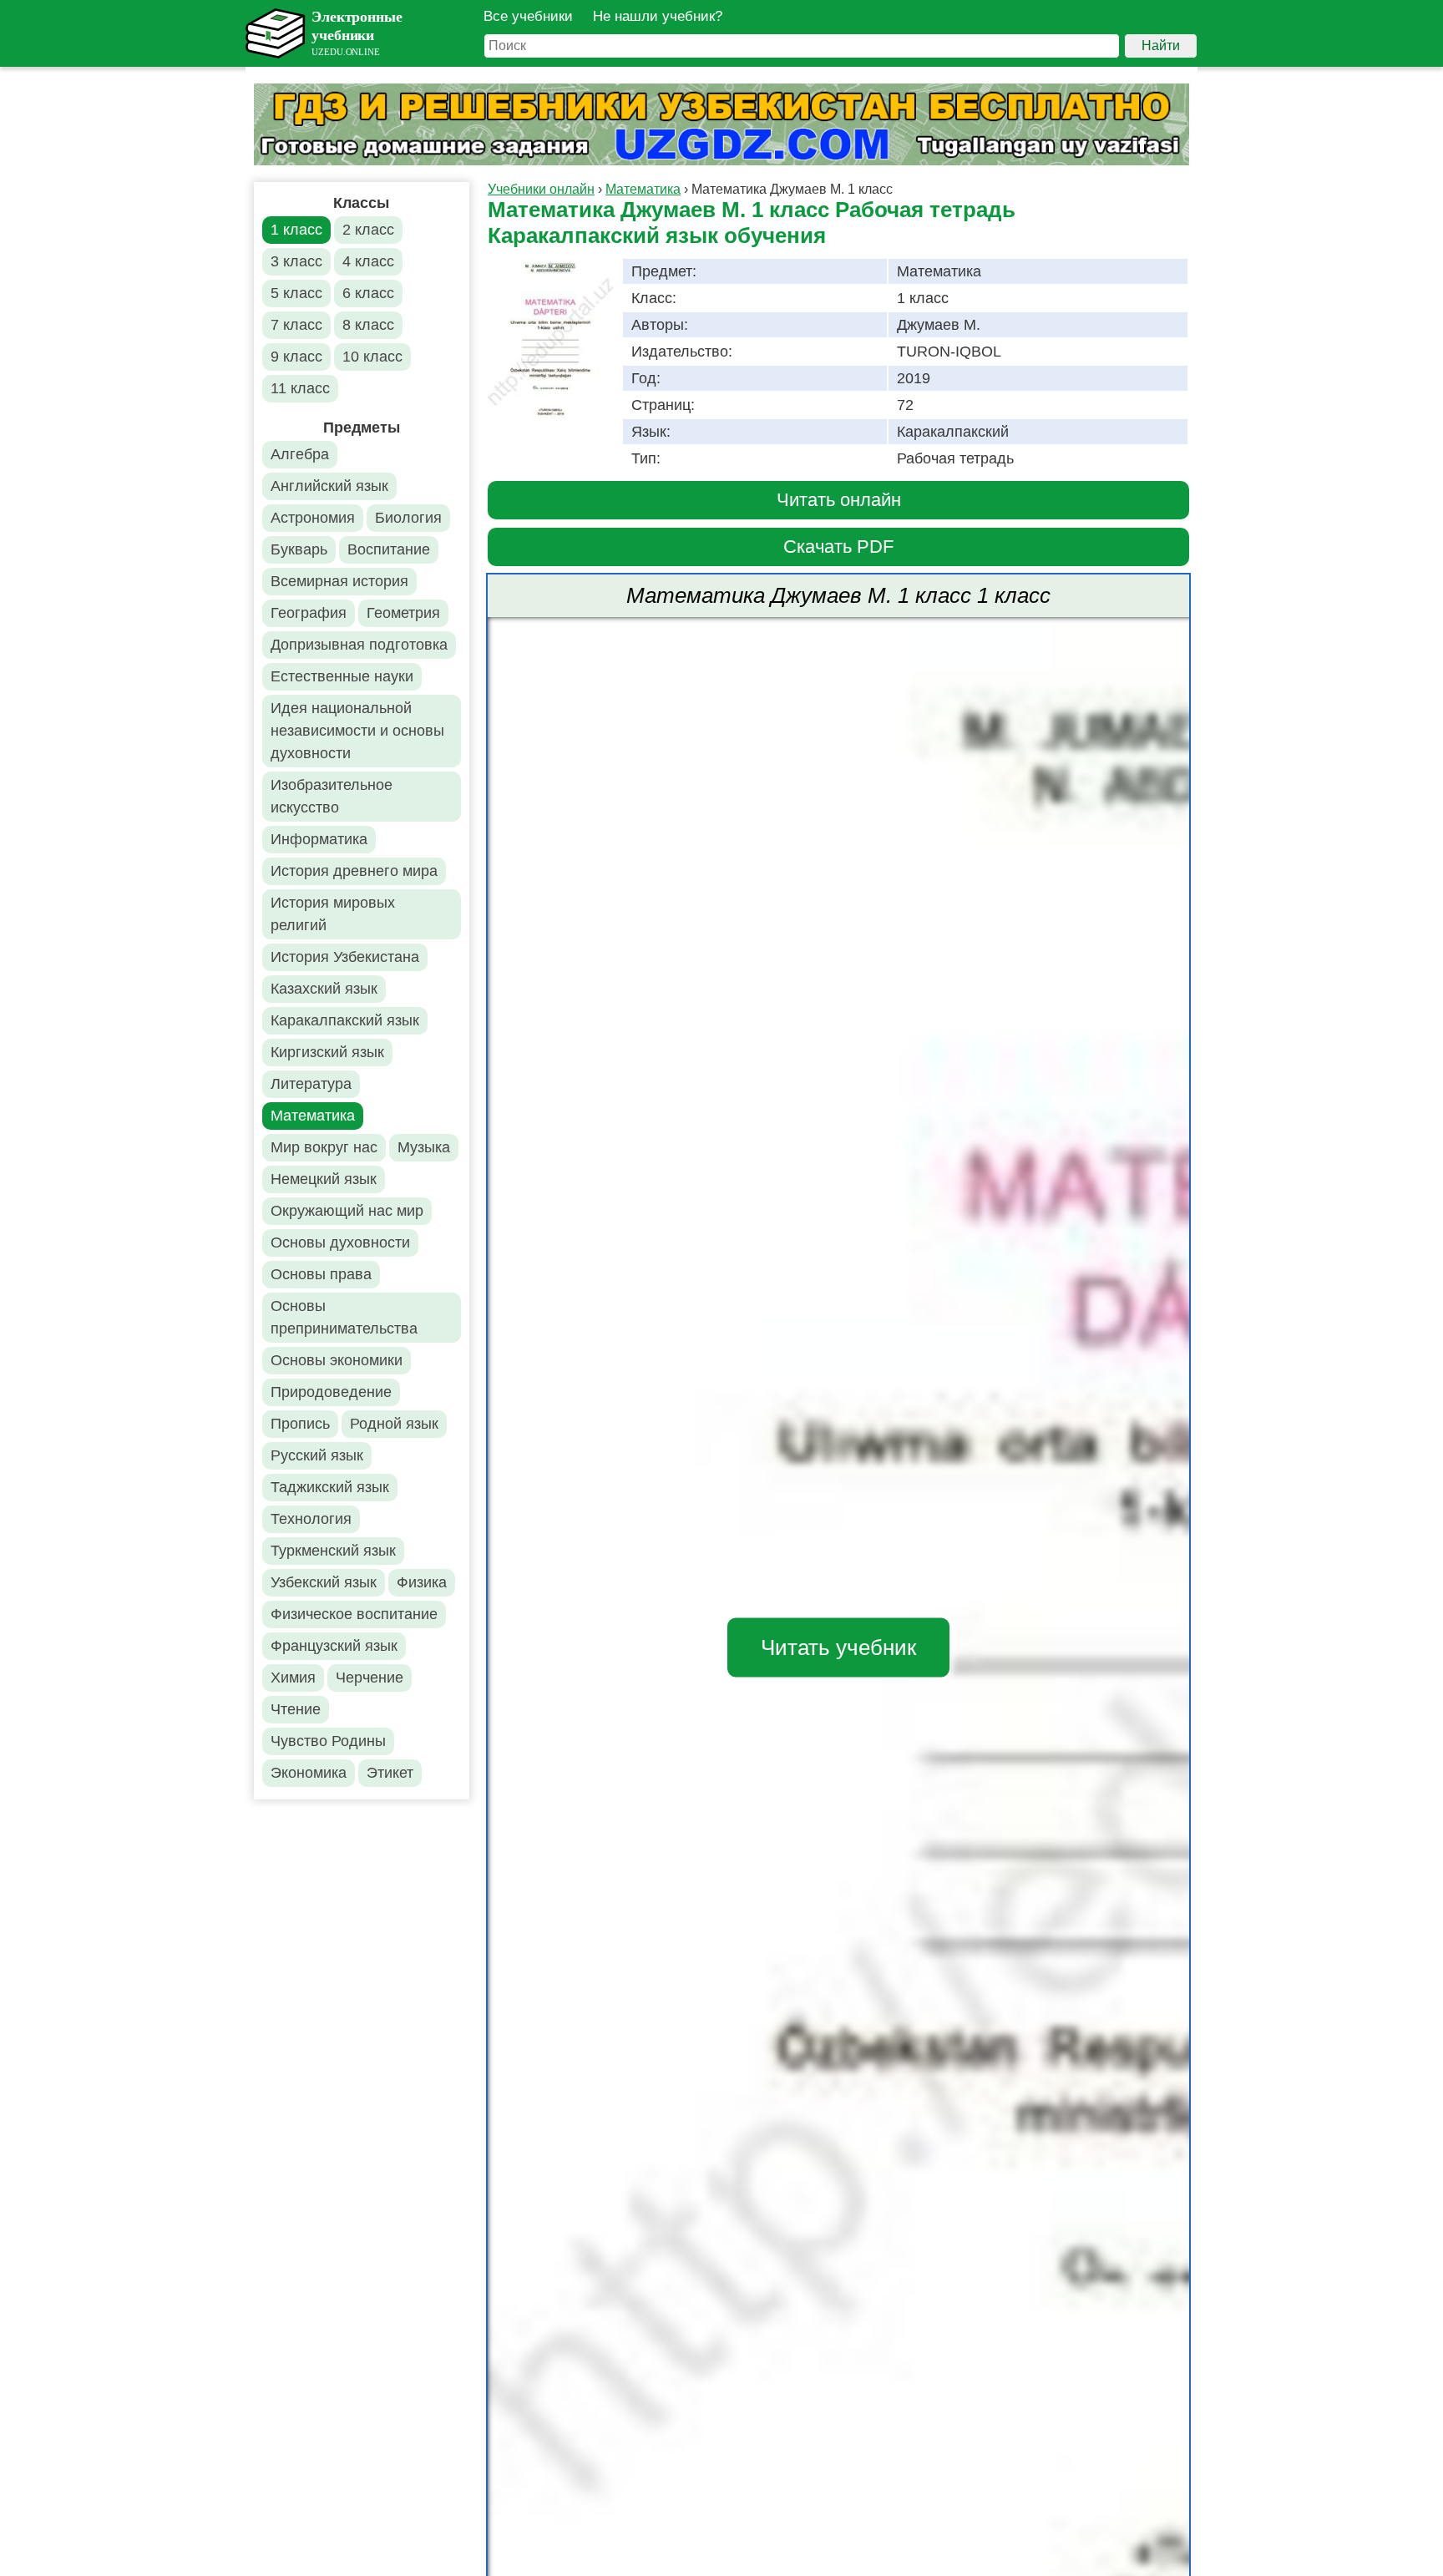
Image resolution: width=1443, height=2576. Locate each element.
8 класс (368, 325)
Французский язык (334, 1646)
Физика (422, 1582)
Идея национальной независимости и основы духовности (357, 731)
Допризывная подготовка (359, 645)
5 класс (296, 293)
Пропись (300, 1424)
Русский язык (317, 1455)
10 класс (372, 357)
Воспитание (389, 549)
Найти (1161, 46)
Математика (313, 1116)
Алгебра (300, 454)
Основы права (321, 1274)
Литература (311, 1084)
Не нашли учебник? (658, 16)
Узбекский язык (324, 1582)
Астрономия (313, 518)
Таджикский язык (330, 1487)
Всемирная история (339, 581)
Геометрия (403, 613)
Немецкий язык (324, 1179)
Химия (293, 1678)
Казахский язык (324, 989)
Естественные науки (342, 676)
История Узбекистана (345, 957)
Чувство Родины (328, 1741)
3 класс (296, 261)
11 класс (300, 388)
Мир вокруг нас (324, 1147)
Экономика (309, 1773)
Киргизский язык (327, 1052)
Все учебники (528, 16)
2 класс (368, 230)
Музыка (424, 1147)
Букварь (299, 549)
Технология (311, 1519)
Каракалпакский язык (345, 1020)
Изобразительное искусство (332, 796)
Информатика (319, 839)
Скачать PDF (838, 547)
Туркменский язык (333, 1551)
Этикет (390, 1773)
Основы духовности (340, 1242)
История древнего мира (354, 871)
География (309, 613)
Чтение (296, 1709)
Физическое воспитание (354, 1614)
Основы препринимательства (344, 1317)
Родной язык (394, 1424)
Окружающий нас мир (347, 1211)
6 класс (368, 293)
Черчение (370, 1678)
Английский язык (329, 486)
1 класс (296, 230)
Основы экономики (337, 1360)
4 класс (368, 261)
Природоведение (331, 1392)
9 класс (296, 357)
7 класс (296, 325)
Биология (408, 518)
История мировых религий (333, 914)
